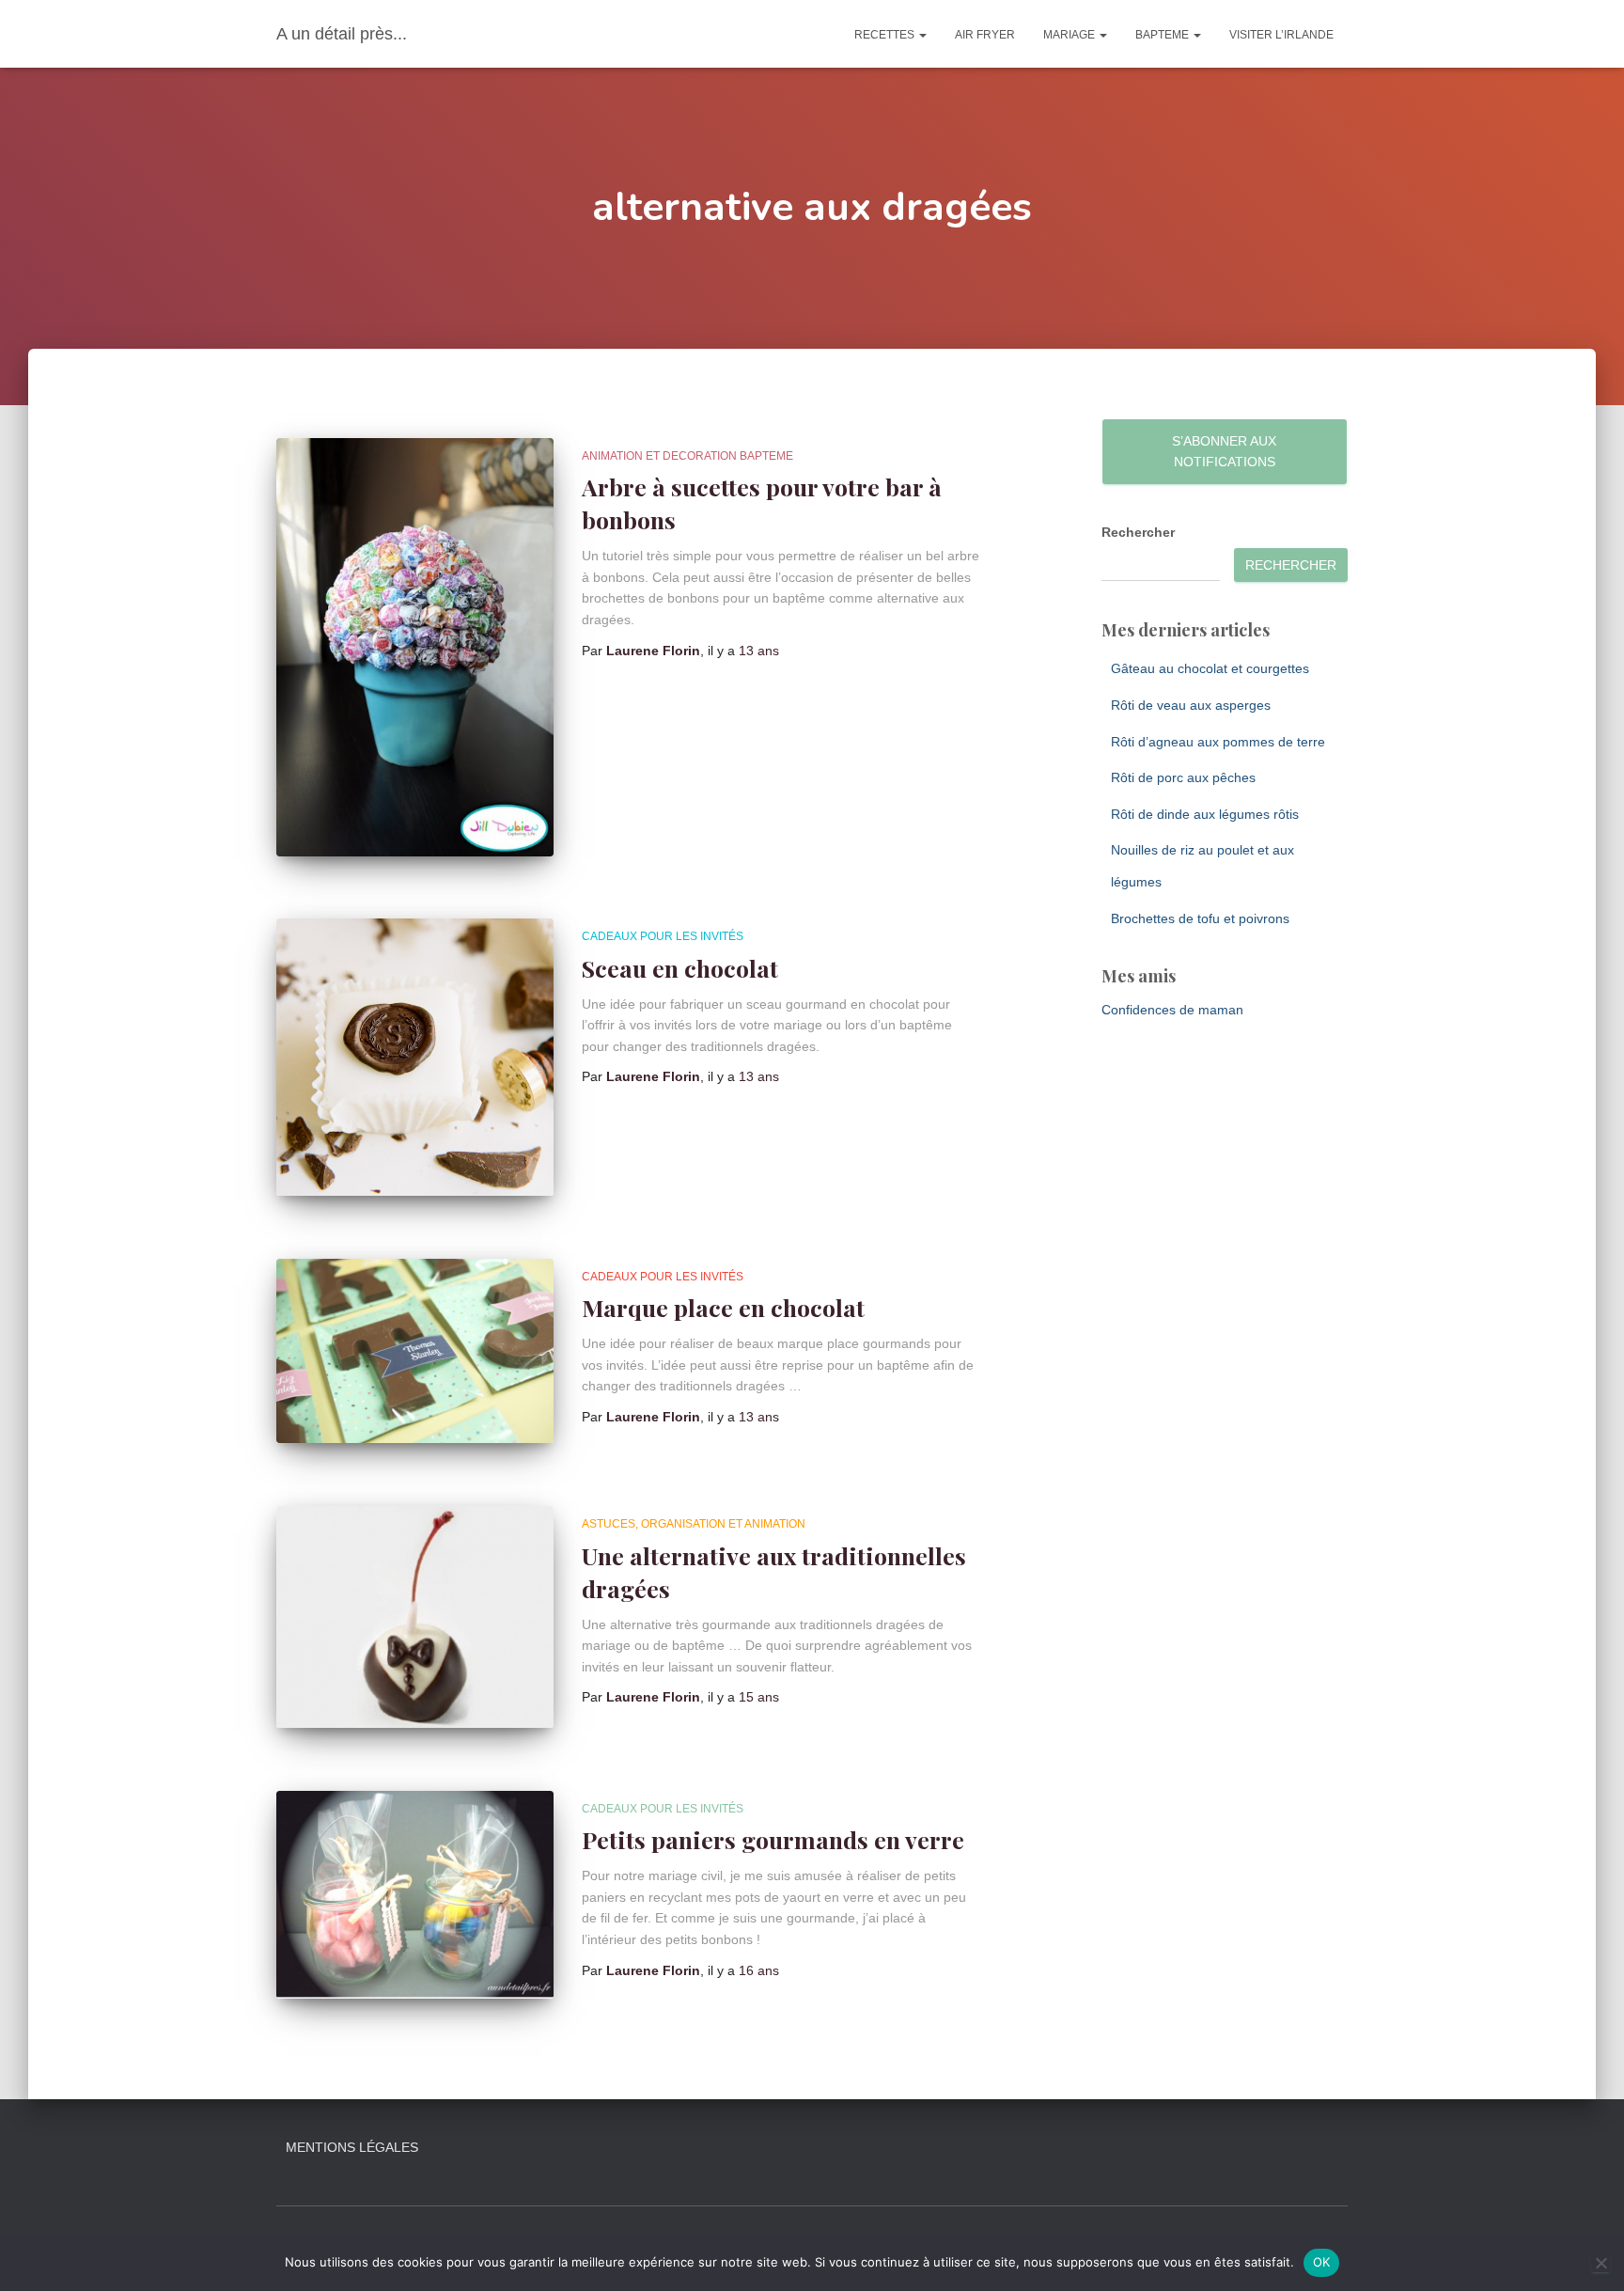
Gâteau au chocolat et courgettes (1210, 668)
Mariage (1070, 35)
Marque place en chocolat (723, 1307)
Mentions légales (352, 2147)
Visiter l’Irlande (1281, 35)
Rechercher (1138, 532)
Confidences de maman (1172, 1010)
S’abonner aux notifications (1224, 452)
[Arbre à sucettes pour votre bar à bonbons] (415, 647)
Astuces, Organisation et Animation (694, 1524)
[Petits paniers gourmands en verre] (415, 1895)
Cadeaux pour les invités (663, 936)
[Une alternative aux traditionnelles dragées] (415, 1617)
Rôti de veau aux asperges (1191, 705)
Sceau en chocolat (680, 968)
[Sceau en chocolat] (415, 1057)
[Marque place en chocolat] (415, 1351)
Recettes (886, 35)
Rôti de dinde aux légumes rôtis (1205, 814)
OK (1322, 2262)
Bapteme (1163, 35)
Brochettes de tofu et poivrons (1200, 918)
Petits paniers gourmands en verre (773, 1839)
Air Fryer (985, 35)
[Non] (1601, 2263)
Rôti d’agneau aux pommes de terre (1218, 742)
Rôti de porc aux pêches (1183, 777)
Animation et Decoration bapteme (687, 456)
